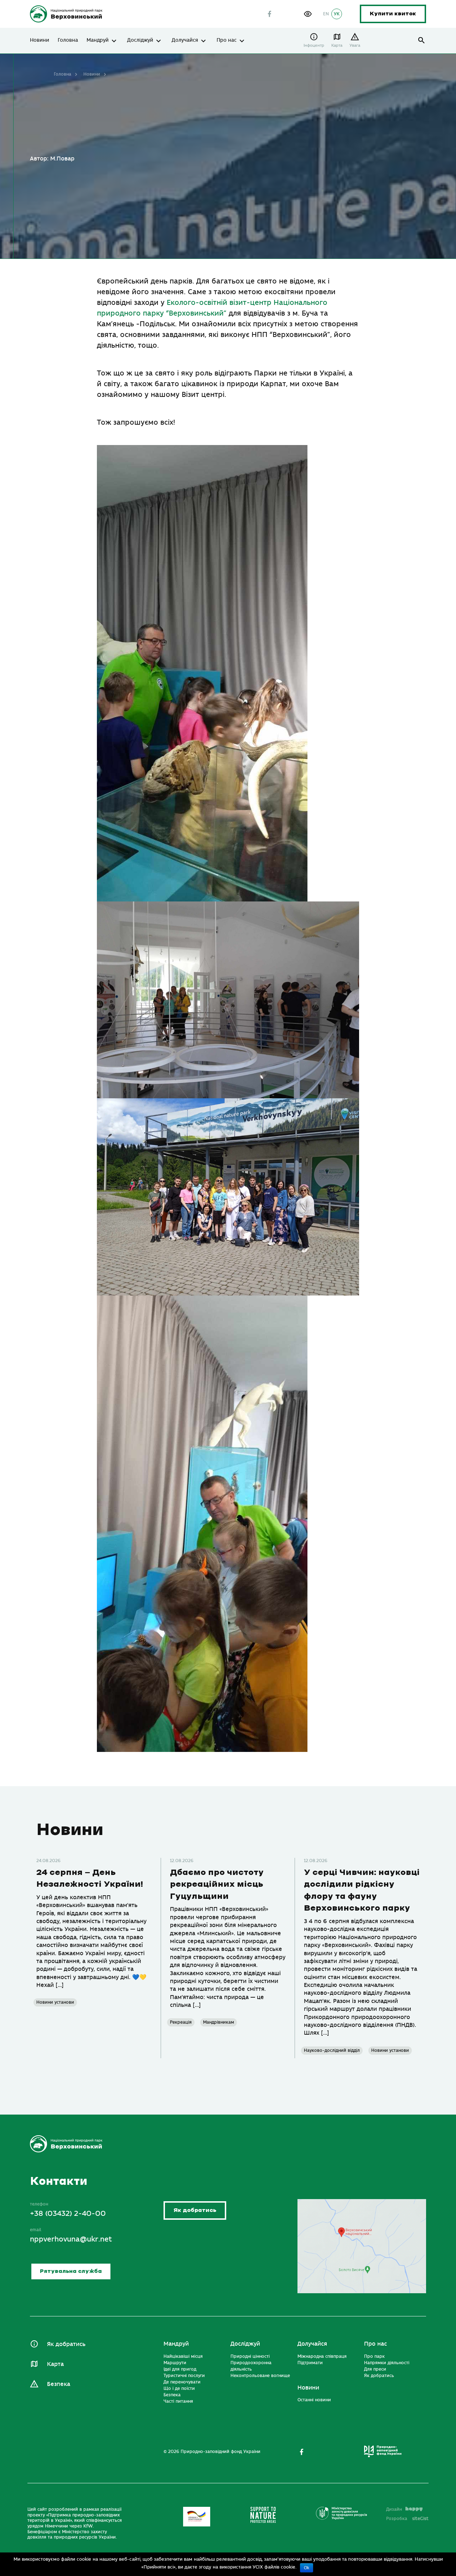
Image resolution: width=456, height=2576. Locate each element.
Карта (337, 45)
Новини (40, 40)
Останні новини (314, 2400)
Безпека (59, 2384)
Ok (307, 2568)
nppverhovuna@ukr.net (71, 2239)
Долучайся (185, 40)
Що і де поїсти (179, 2388)
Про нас (227, 40)
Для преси (375, 2369)
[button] (308, 14)
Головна (68, 40)
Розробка (407, 2519)
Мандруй (98, 40)
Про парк (374, 2356)
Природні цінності (250, 2356)
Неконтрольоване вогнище (260, 2376)
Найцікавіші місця (183, 2356)
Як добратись (195, 2211)
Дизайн (394, 2509)
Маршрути (175, 2363)
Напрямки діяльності (387, 2363)
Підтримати (310, 2363)
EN (326, 14)
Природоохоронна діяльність (251, 2366)
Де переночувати (182, 2382)
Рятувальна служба (71, 2271)
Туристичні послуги (184, 2376)
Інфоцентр (314, 45)
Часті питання (178, 2401)
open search (422, 40)
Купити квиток (393, 14)
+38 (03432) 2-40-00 (68, 2214)
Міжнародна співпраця (322, 2356)
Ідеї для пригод (180, 2369)
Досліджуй (140, 40)
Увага (355, 45)
